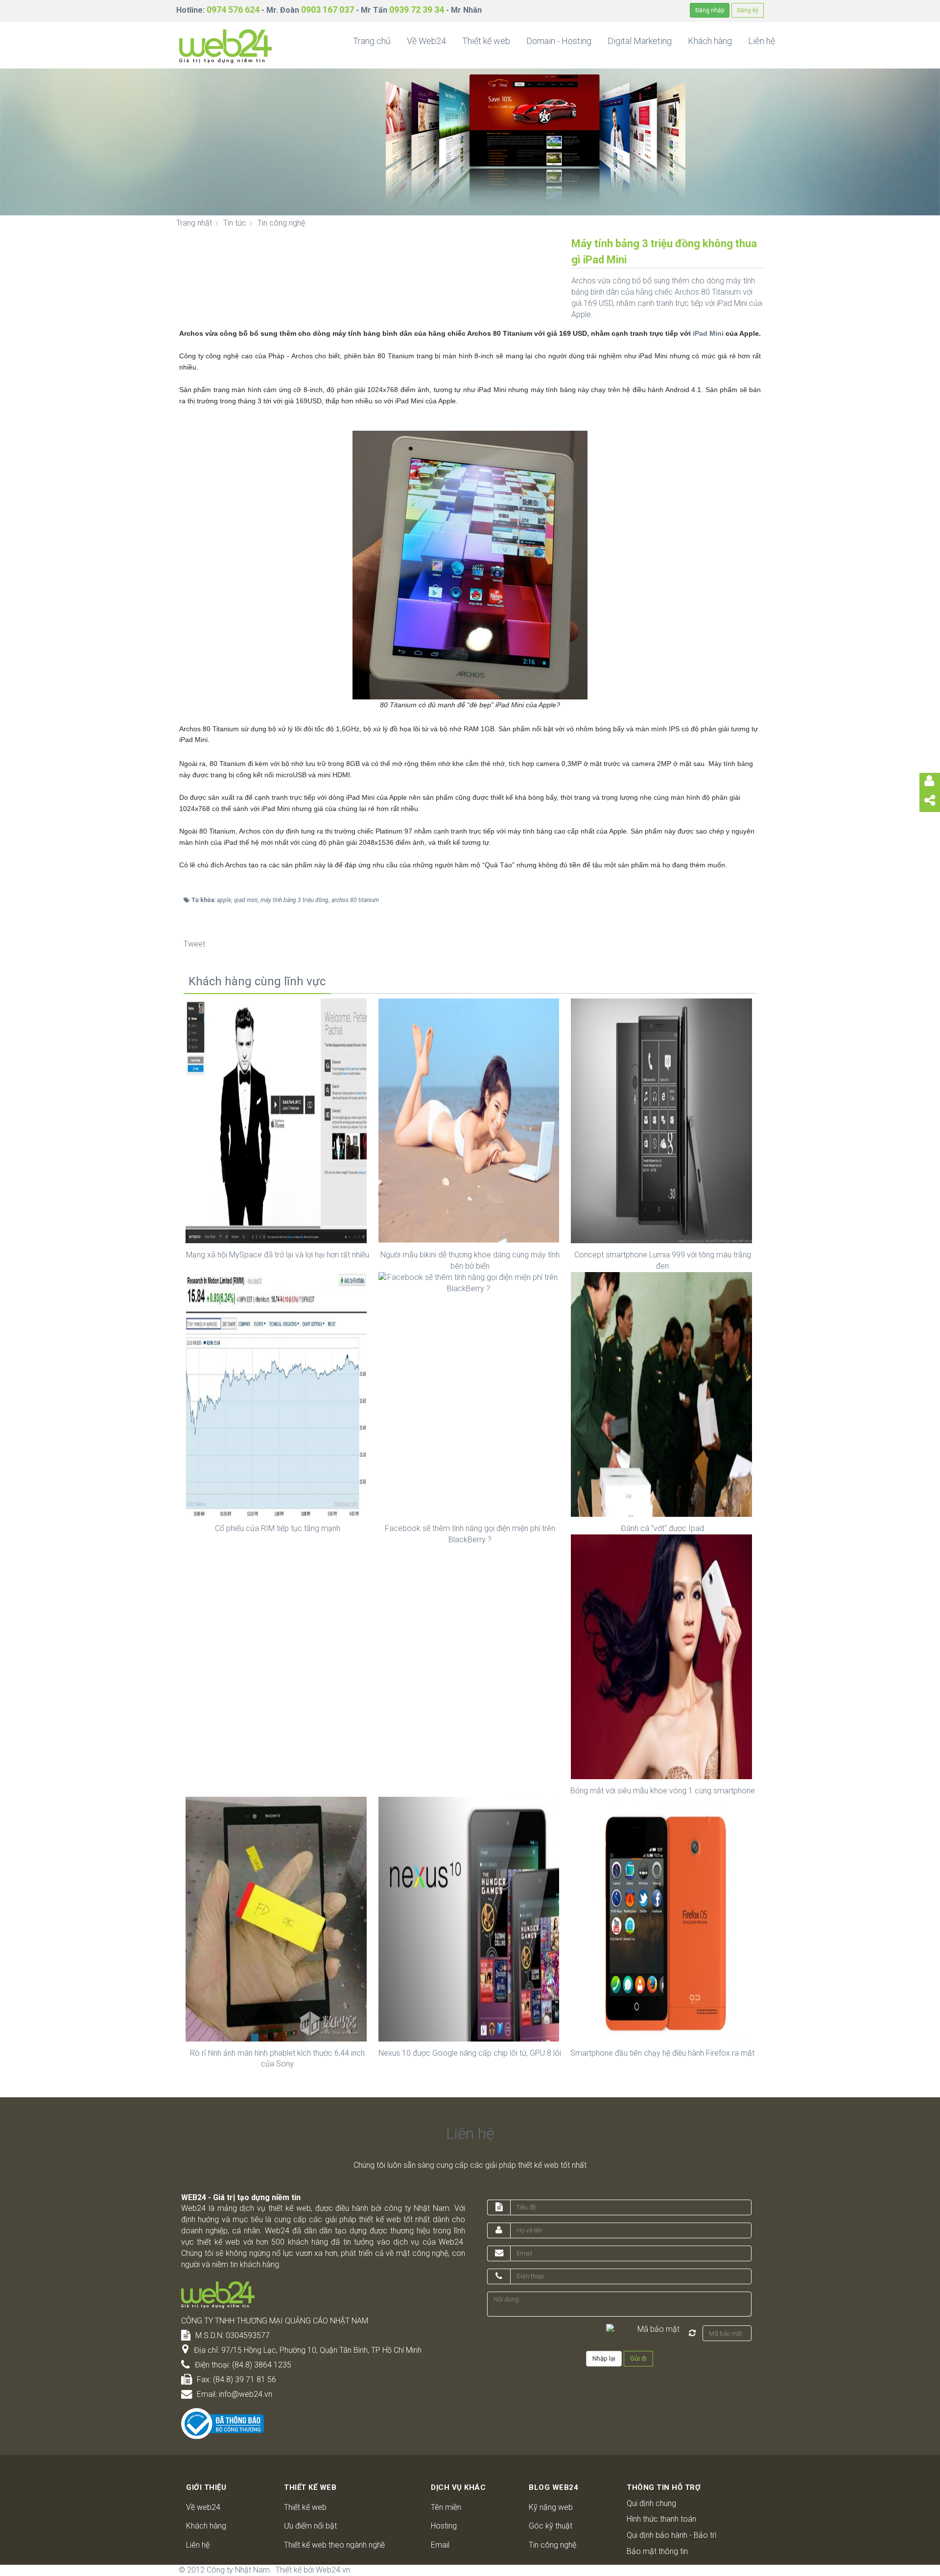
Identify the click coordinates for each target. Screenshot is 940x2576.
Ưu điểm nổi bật (310, 2526)
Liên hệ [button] (762, 41)
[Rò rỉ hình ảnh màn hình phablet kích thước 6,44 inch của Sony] (277, 1918)
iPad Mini (708, 333)
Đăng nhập (710, 10)
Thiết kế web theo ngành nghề (334, 2545)
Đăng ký (748, 10)
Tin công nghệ (552, 2545)
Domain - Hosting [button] (559, 41)
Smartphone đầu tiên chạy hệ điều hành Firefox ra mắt (662, 2053)
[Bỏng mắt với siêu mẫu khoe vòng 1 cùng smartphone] (663, 1656)
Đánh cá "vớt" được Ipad (662, 1528)
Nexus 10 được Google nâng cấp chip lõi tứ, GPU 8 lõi (470, 2053)
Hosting (444, 2526)
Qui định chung (651, 2503)
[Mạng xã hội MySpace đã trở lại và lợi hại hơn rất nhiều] (277, 1120)
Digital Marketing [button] (640, 41)
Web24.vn (333, 2570)
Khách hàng (206, 2526)
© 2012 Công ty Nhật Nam (224, 2570)
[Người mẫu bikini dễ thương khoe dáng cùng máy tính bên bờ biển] (470, 1120)
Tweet (194, 944)
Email (440, 2545)
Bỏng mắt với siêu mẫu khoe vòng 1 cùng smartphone (663, 1791)
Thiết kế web (305, 2507)
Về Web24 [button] (426, 41)
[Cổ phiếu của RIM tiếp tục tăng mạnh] (277, 1394)
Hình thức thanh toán (661, 2519)
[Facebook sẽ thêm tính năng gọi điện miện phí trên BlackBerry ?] (470, 1394)
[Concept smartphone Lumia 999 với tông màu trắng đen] (663, 1120)
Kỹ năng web (551, 2507)
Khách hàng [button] (710, 41)
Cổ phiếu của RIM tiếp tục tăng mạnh (278, 1528)
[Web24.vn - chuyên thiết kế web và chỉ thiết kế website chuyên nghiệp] (225, 46)
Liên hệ (198, 2545)
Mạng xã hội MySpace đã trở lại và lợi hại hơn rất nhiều (278, 1255)
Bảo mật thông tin (657, 2551)
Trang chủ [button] (372, 41)
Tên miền (446, 2507)
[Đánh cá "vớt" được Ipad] (663, 1394)
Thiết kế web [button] (486, 41)
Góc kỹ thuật (551, 2526)
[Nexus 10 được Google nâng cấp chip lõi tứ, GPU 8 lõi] (470, 1918)
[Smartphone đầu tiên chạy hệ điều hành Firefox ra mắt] (663, 1918)
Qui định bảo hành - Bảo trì (671, 2535)
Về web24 (203, 2507)
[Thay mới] (692, 2333)
